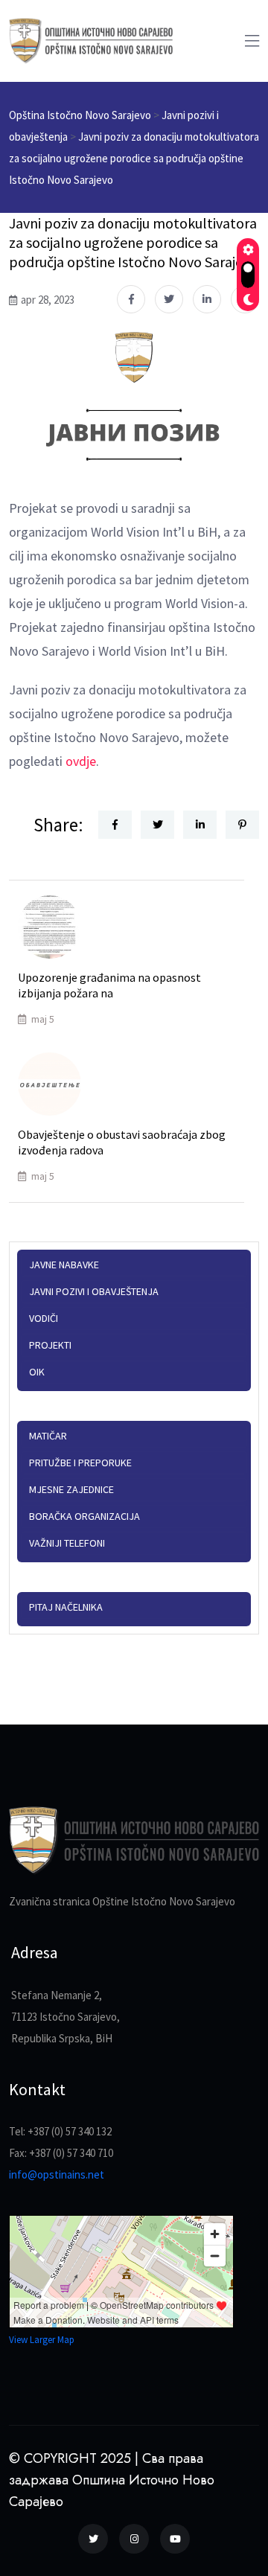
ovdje (81, 761)
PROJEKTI (50, 1345)
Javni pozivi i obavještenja (94, 1291)
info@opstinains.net (57, 2174)
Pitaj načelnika (66, 1607)
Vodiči (44, 1318)
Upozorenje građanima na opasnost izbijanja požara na (109, 985)
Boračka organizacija (84, 1516)
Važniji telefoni (67, 1543)
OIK (37, 1372)
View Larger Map (42, 2340)
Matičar (48, 1436)
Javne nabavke (64, 1265)
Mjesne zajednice (71, 1489)
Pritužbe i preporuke (80, 1463)
